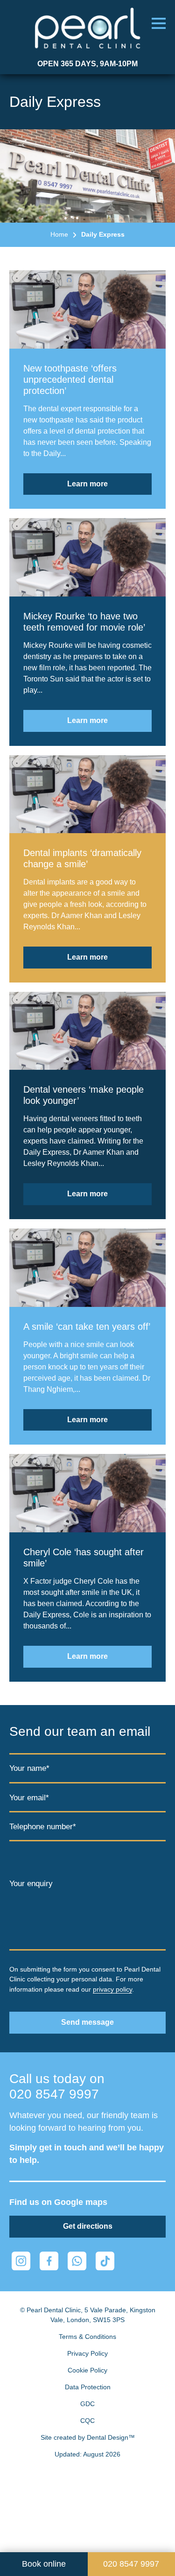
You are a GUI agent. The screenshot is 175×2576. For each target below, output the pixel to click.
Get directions (88, 2226)
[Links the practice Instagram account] (21, 2261)
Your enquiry (31, 1884)
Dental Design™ (111, 2437)
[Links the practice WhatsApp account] (77, 2261)
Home (59, 234)
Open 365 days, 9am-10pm (87, 64)
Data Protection (88, 2387)
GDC (87, 2404)
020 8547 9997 (54, 2094)
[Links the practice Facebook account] (49, 2261)
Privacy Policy (87, 2353)
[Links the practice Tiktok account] (105, 2261)
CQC (87, 2421)
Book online (44, 2564)
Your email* (29, 1798)
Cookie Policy (87, 2370)
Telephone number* (43, 1827)
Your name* (29, 1768)
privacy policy (112, 1989)
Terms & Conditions (87, 2337)
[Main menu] (159, 23)
